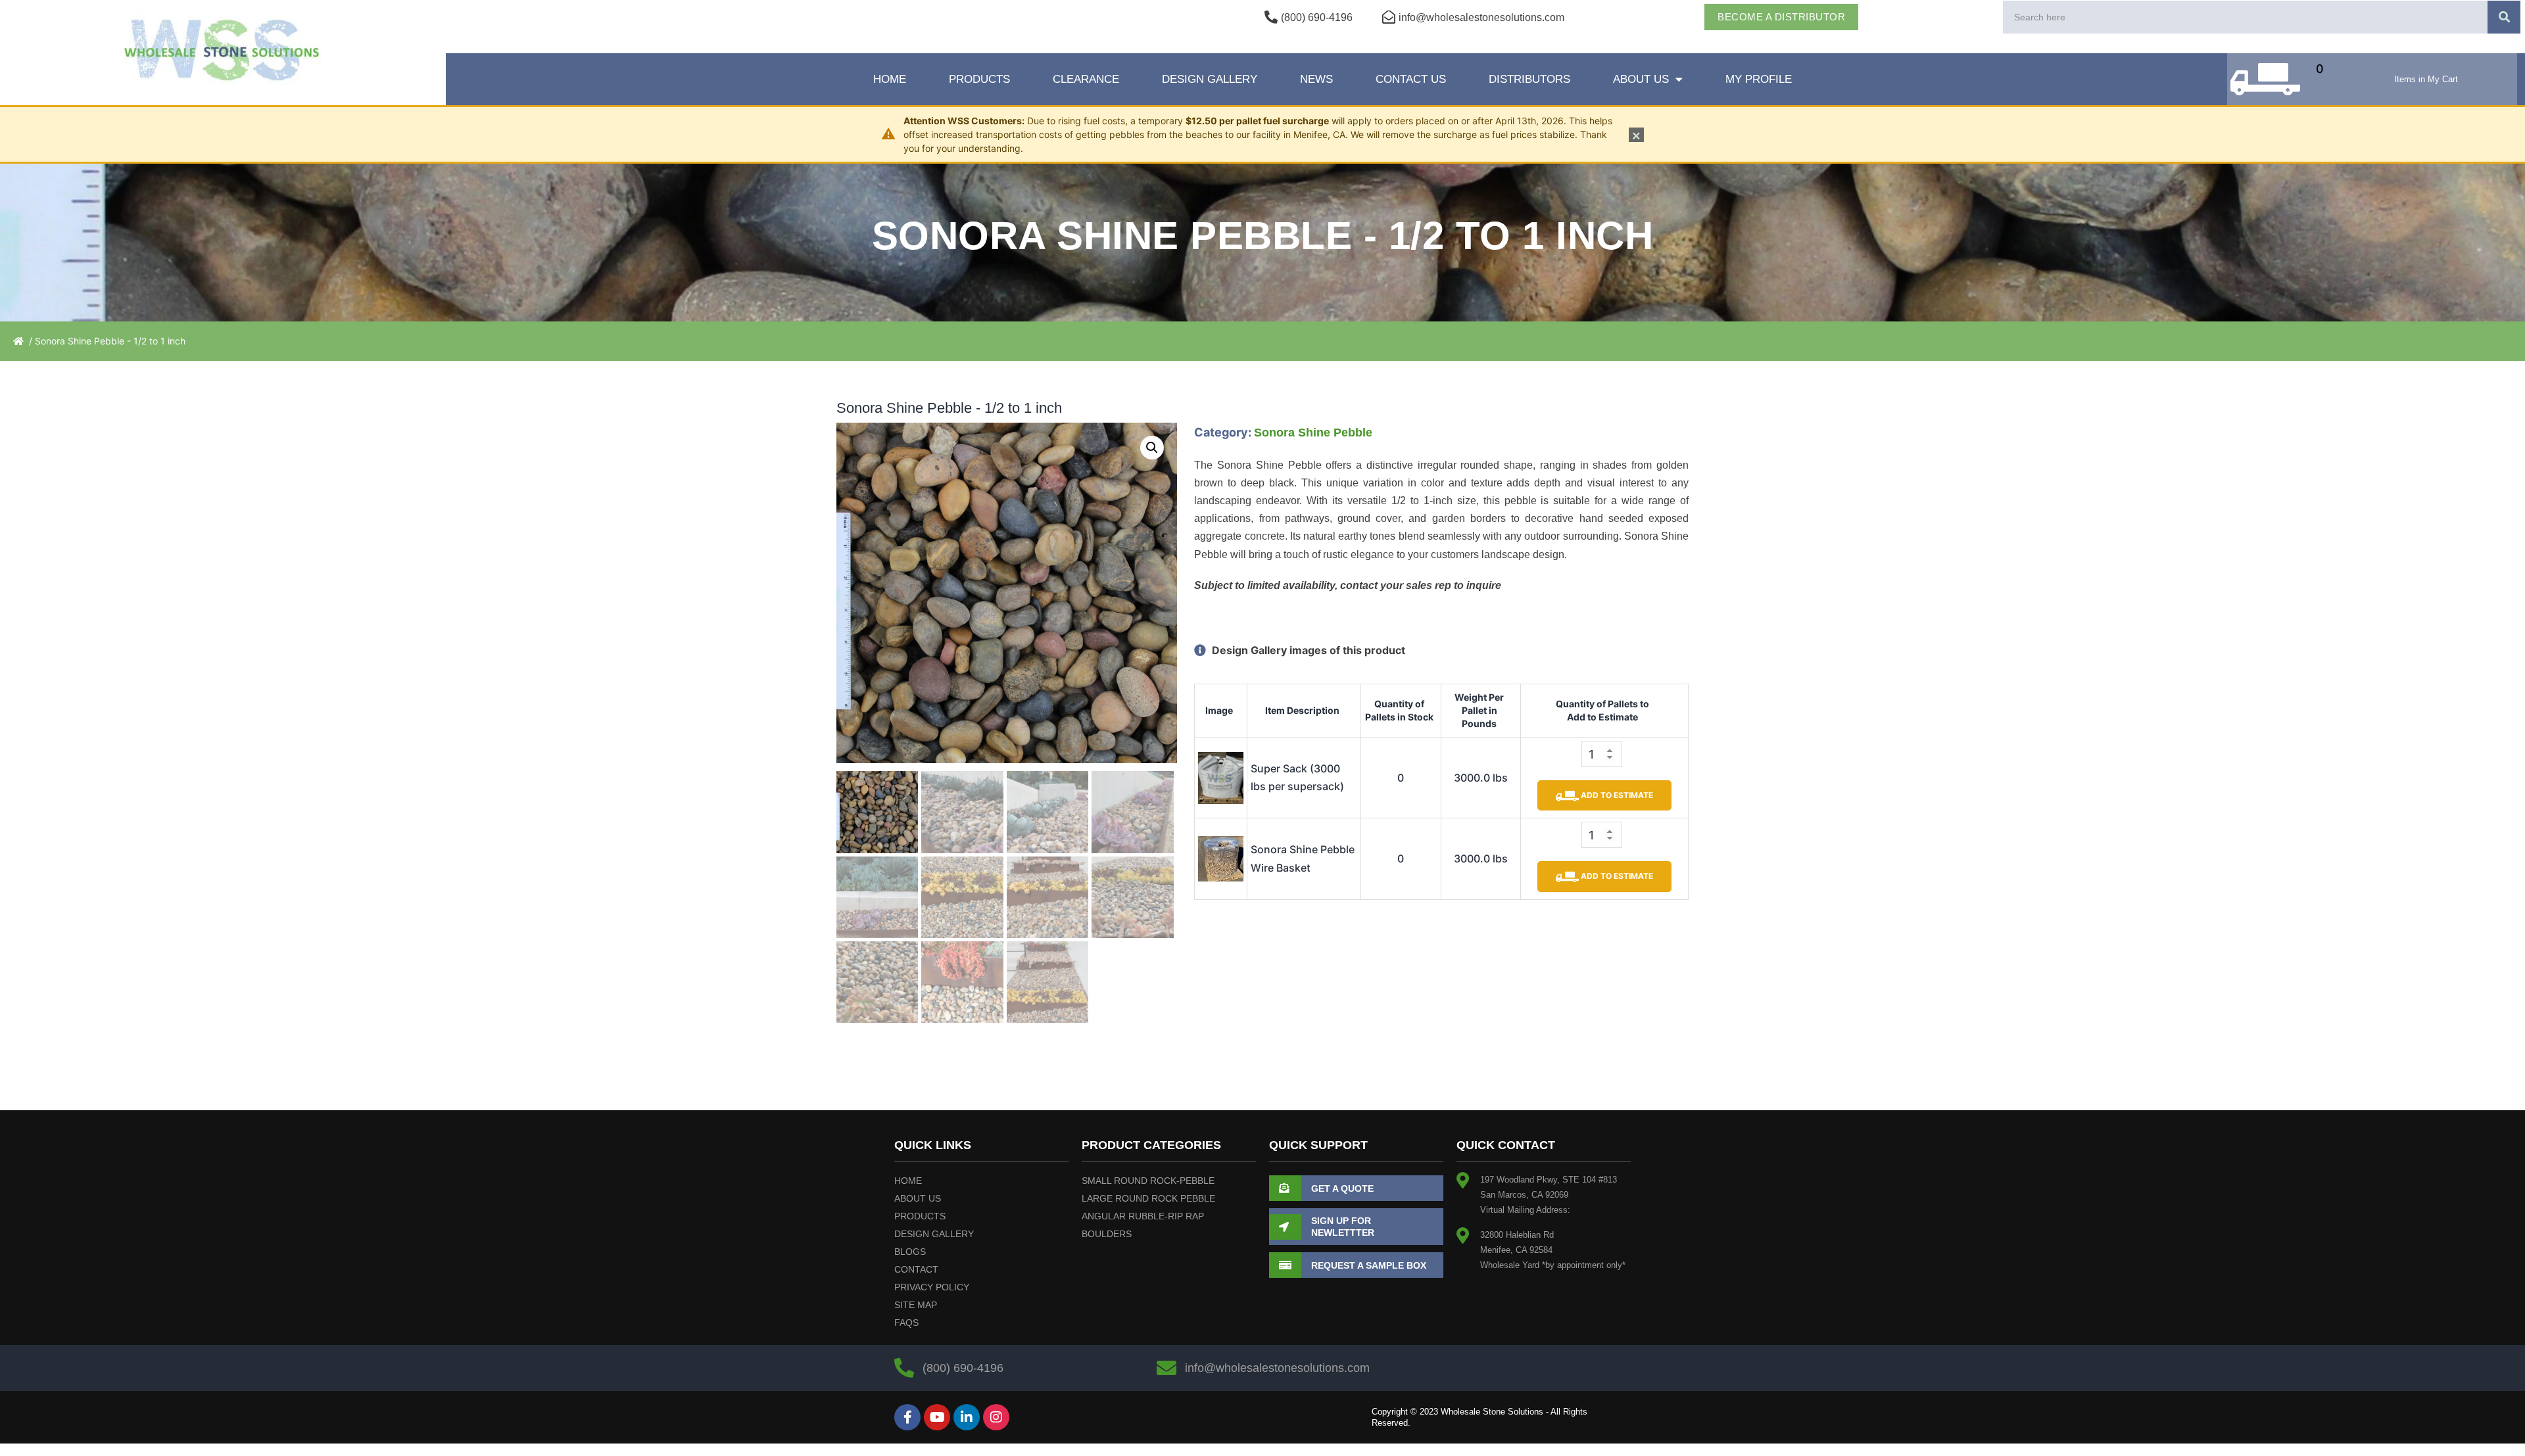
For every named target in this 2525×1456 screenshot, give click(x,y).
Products (979, 79)
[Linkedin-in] (967, 1417)
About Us (1641, 79)
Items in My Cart (2426, 79)
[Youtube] (937, 1417)
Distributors (1529, 79)
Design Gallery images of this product (1307, 650)
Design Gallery (1210, 79)
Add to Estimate (1616, 795)
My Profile (1759, 79)
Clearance (1086, 79)
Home (890, 79)
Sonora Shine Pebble (1313, 433)
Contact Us (1411, 79)
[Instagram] (996, 1417)
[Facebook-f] (907, 1417)
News (1316, 79)
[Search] (2504, 17)
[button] (1152, 448)
